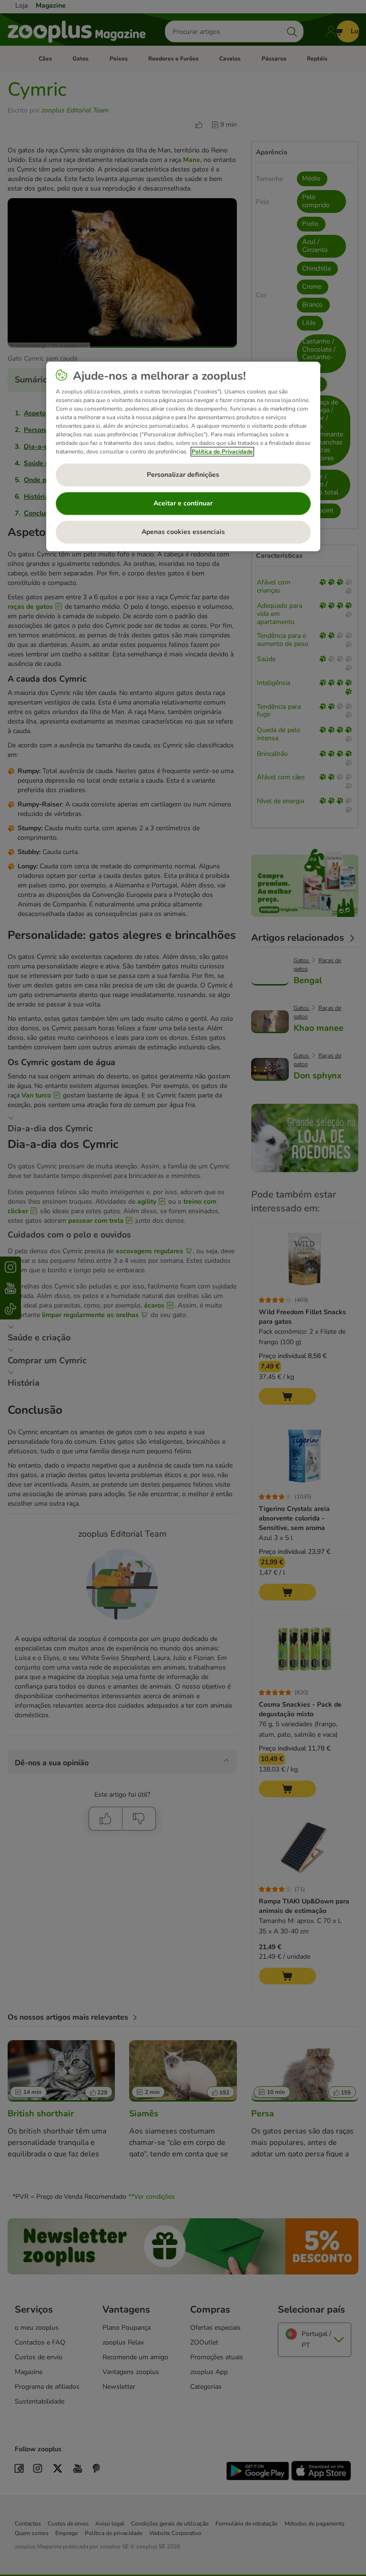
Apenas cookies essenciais (183, 532)
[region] (183, 456)
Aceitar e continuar (183, 504)
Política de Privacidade (222, 452)
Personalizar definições (183, 475)
